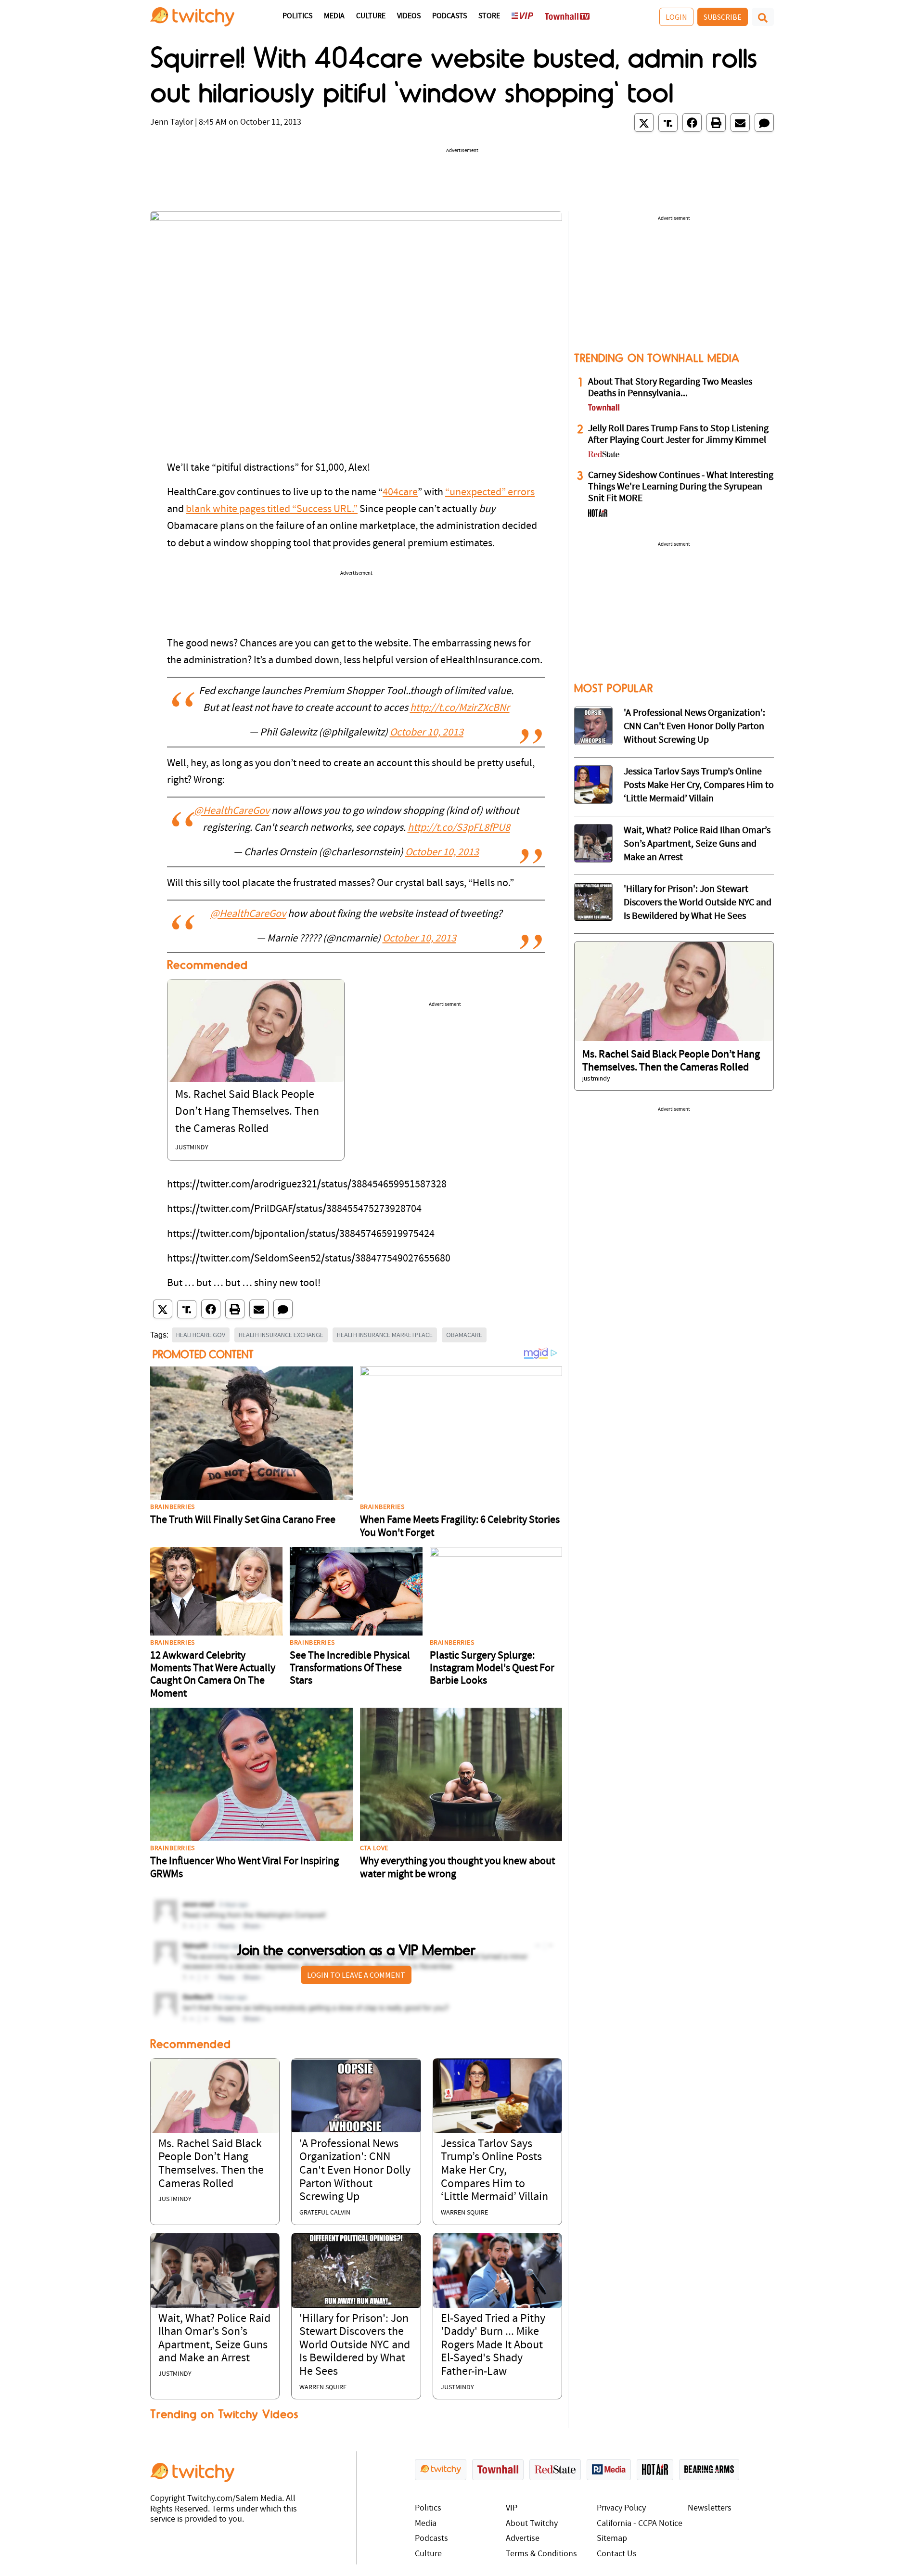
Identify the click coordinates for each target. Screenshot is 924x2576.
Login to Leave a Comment (356, 1975)
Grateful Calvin (325, 2213)
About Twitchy (532, 2524)
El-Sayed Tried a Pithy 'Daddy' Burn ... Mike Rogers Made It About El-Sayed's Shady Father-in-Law (493, 2345)
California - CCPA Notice (640, 2524)
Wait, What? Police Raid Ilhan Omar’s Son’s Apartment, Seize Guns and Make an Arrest (697, 844)
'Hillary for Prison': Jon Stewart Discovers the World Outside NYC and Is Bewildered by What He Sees (355, 2345)
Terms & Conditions (541, 2554)
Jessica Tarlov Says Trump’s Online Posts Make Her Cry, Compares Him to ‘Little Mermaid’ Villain (494, 2171)
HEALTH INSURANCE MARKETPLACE (385, 1335)
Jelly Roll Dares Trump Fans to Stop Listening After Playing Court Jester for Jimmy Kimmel (678, 435)
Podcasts (449, 16)
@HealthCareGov (232, 811)
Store (489, 16)
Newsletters (710, 2508)
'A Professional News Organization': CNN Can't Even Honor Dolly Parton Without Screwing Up (355, 2171)
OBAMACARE (464, 1335)
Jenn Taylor (172, 122)
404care (400, 493)
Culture (371, 16)
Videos (409, 16)
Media (334, 16)
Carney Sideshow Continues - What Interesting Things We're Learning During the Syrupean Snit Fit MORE (681, 487)
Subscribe (723, 17)
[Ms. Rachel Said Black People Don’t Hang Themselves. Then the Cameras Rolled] (256, 1031)
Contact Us (617, 2554)
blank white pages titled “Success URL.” (272, 509)
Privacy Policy (621, 2508)
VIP (512, 2508)
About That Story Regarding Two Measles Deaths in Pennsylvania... (670, 388)
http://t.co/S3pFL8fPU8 (459, 828)
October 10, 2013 (427, 733)
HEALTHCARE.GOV (201, 1335)
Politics (297, 16)
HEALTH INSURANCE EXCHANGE (281, 1335)
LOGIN (676, 17)
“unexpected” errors (490, 493)
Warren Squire (464, 2213)
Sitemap (612, 2539)
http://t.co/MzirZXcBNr (460, 708)
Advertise (523, 2539)
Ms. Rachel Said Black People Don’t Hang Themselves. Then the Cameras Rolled (247, 1112)
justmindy (192, 1148)
